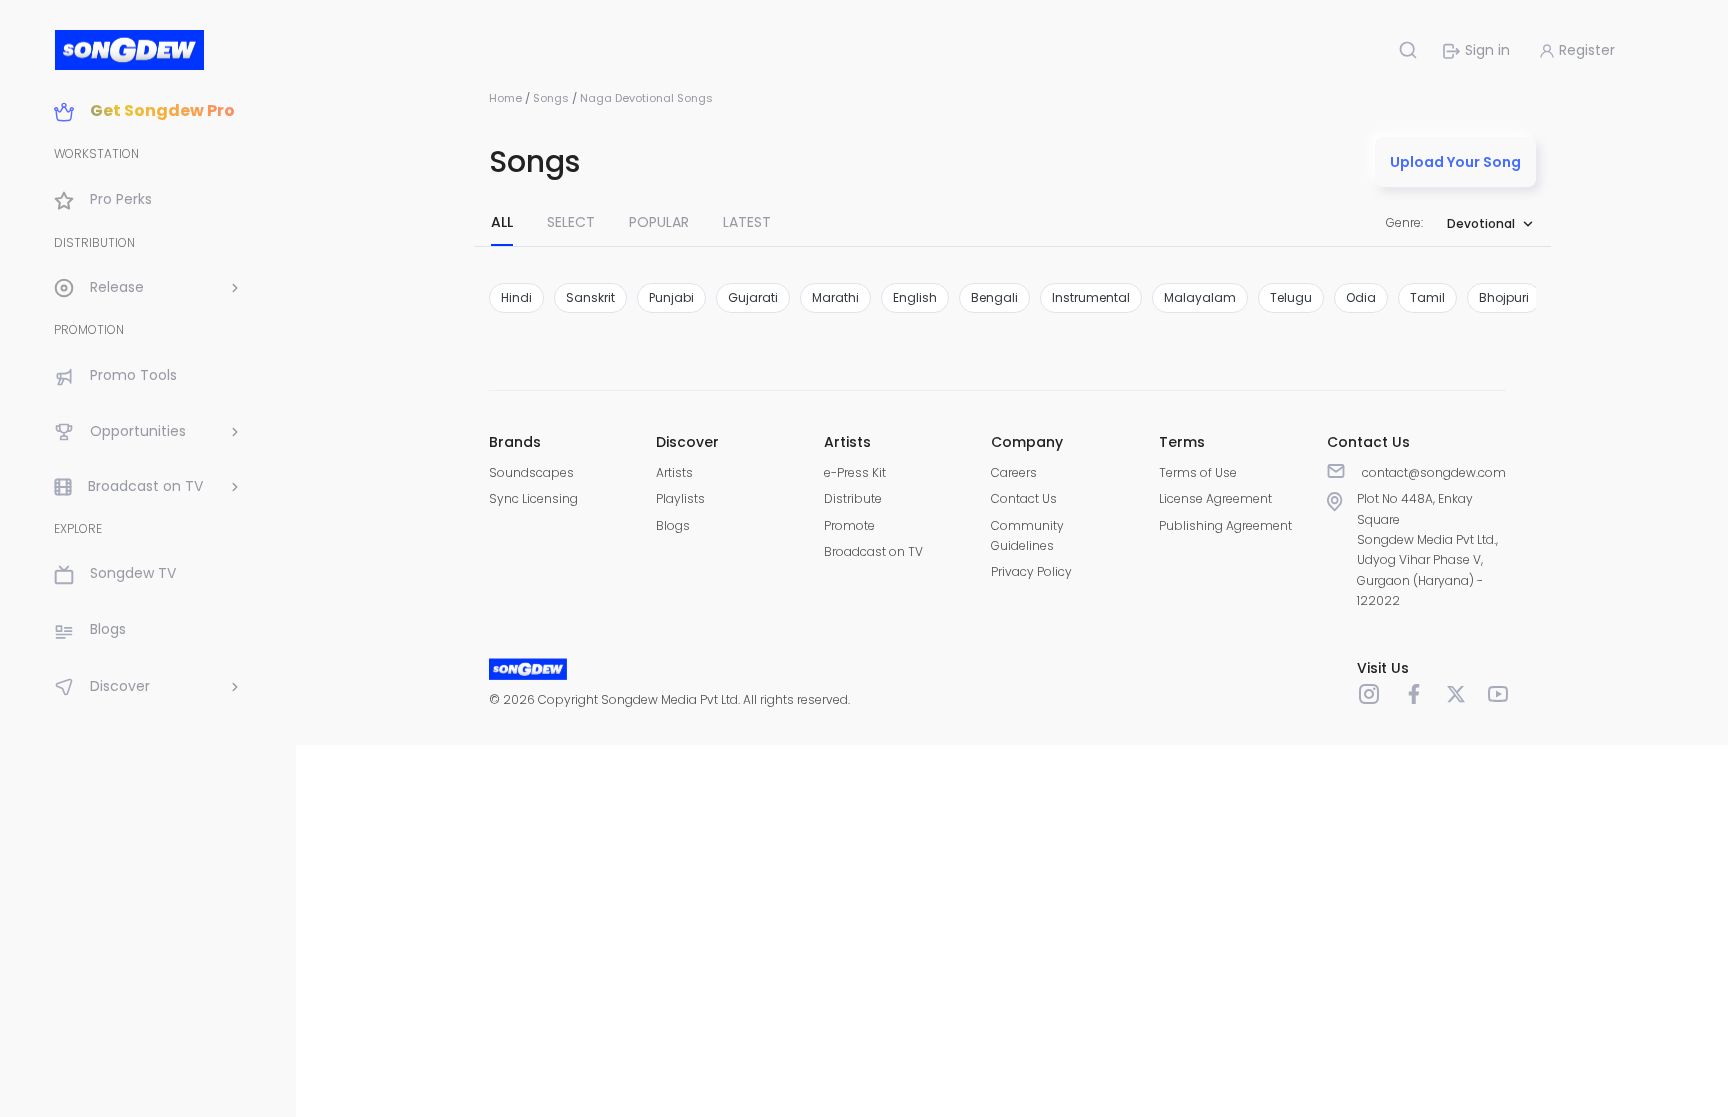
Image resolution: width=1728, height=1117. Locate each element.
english (915, 297)
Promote (849, 525)
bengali (994, 297)
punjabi (671, 297)
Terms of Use (1198, 472)
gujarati (753, 297)
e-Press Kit (855, 472)
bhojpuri (1504, 297)
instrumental (1091, 297)
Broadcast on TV (873, 551)
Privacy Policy (1031, 571)
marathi (835, 297)
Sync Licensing (533, 498)
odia (1361, 297)
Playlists (680, 498)
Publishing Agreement (1225, 525)
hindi (516, 297)
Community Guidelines (1027, 535)
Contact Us (1024, 498)
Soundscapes (531, 472)
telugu (1291, 297)
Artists (674, 472)
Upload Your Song (1455, 162)
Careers (1014, 472)
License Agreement (1215, 498)
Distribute (853, 498)
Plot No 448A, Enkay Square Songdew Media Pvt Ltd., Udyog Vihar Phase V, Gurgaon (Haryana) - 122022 (1427, 549)
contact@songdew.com (1434, 472)
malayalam (1200, 297)
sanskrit (590, 297)
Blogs (673, 525)
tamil (1427, 297)
